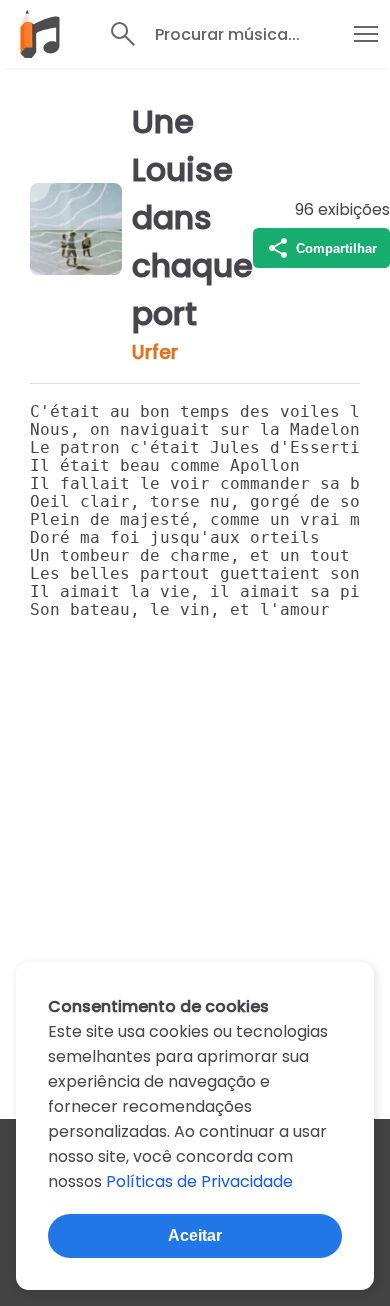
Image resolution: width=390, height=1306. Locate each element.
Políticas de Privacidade (199, 1181)
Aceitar (195, 1235)
